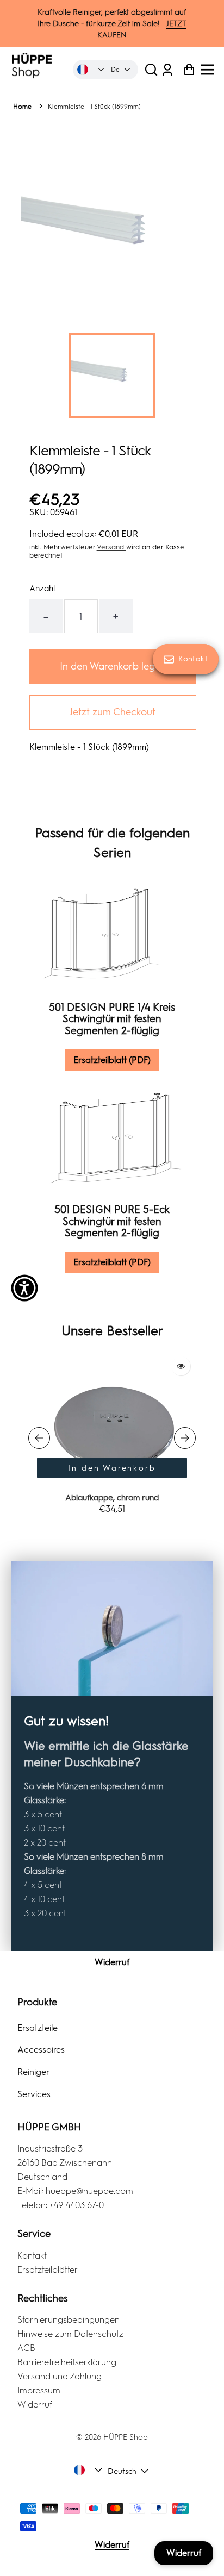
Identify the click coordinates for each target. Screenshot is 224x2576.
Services (34, 2094)
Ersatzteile (38, 2028)
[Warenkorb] (186, 69)
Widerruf (112, 1962)
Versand (111, 547)
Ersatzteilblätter (48, 2270)
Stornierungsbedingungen (69, 2320)
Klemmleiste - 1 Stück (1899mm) (94, 107)
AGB (26, 2348)
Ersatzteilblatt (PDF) (112, 1060)
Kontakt (32, 2256)
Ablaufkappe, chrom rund (112, 1498)
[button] (151, 69)
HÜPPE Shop (126, 2437)
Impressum (39, 2390)
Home (22, 107)
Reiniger (33, 2072)
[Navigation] (211, 70)
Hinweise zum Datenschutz (70, 2334)
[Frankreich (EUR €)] (91, 70)
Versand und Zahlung (60, 2376)
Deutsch (122, 2471)
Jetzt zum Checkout (113, 712)
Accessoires (41, 2050)
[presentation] (39, 1438)
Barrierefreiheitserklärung (67, 2362)
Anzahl (42, 589)
